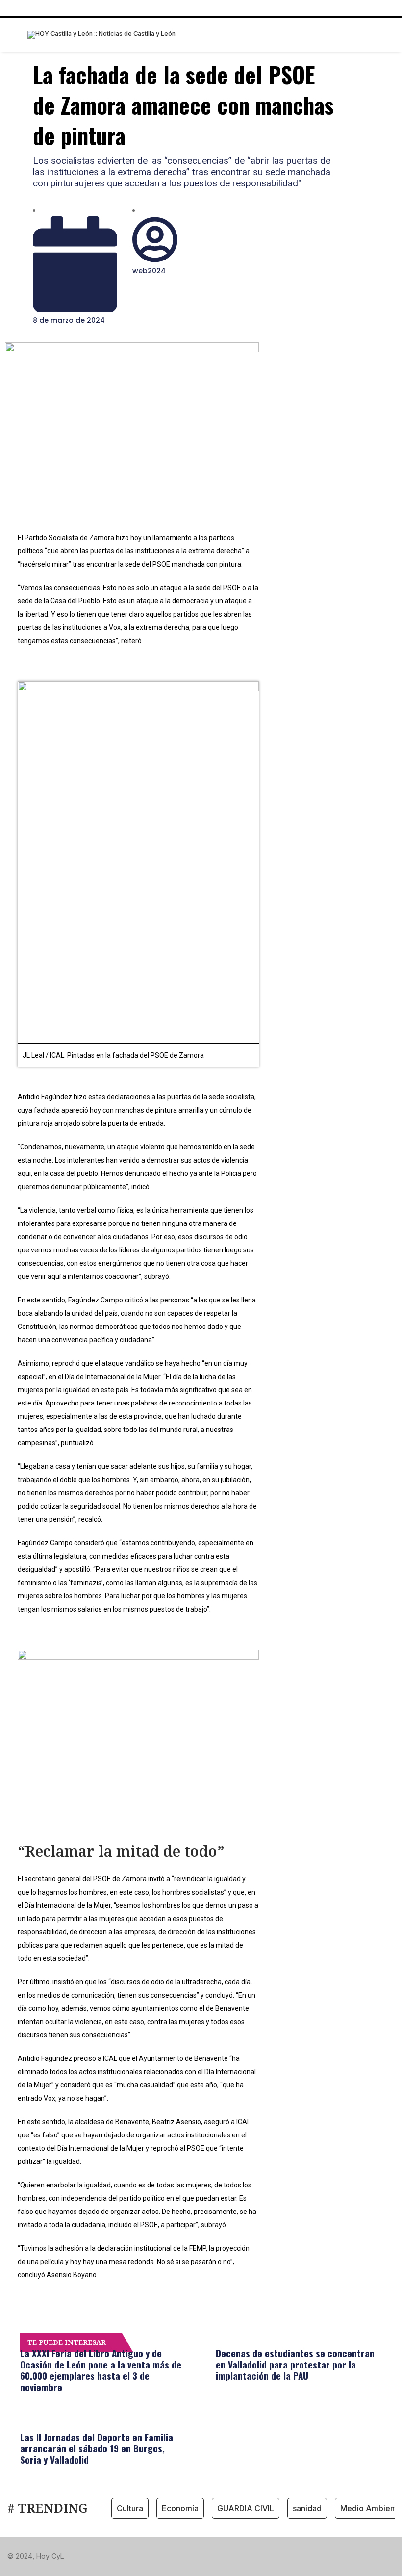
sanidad (307, 2508)
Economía (180, 2508)
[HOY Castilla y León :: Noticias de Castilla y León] (101, 35)
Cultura (130, 2508)
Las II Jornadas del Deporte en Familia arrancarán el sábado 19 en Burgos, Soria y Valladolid (97, 2448)
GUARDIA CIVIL (246, 2508)
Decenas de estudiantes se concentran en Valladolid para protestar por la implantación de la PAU (295, 2364)
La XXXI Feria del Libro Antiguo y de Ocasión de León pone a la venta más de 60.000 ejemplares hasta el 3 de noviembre (101, 2370)
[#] (330, 2556)
